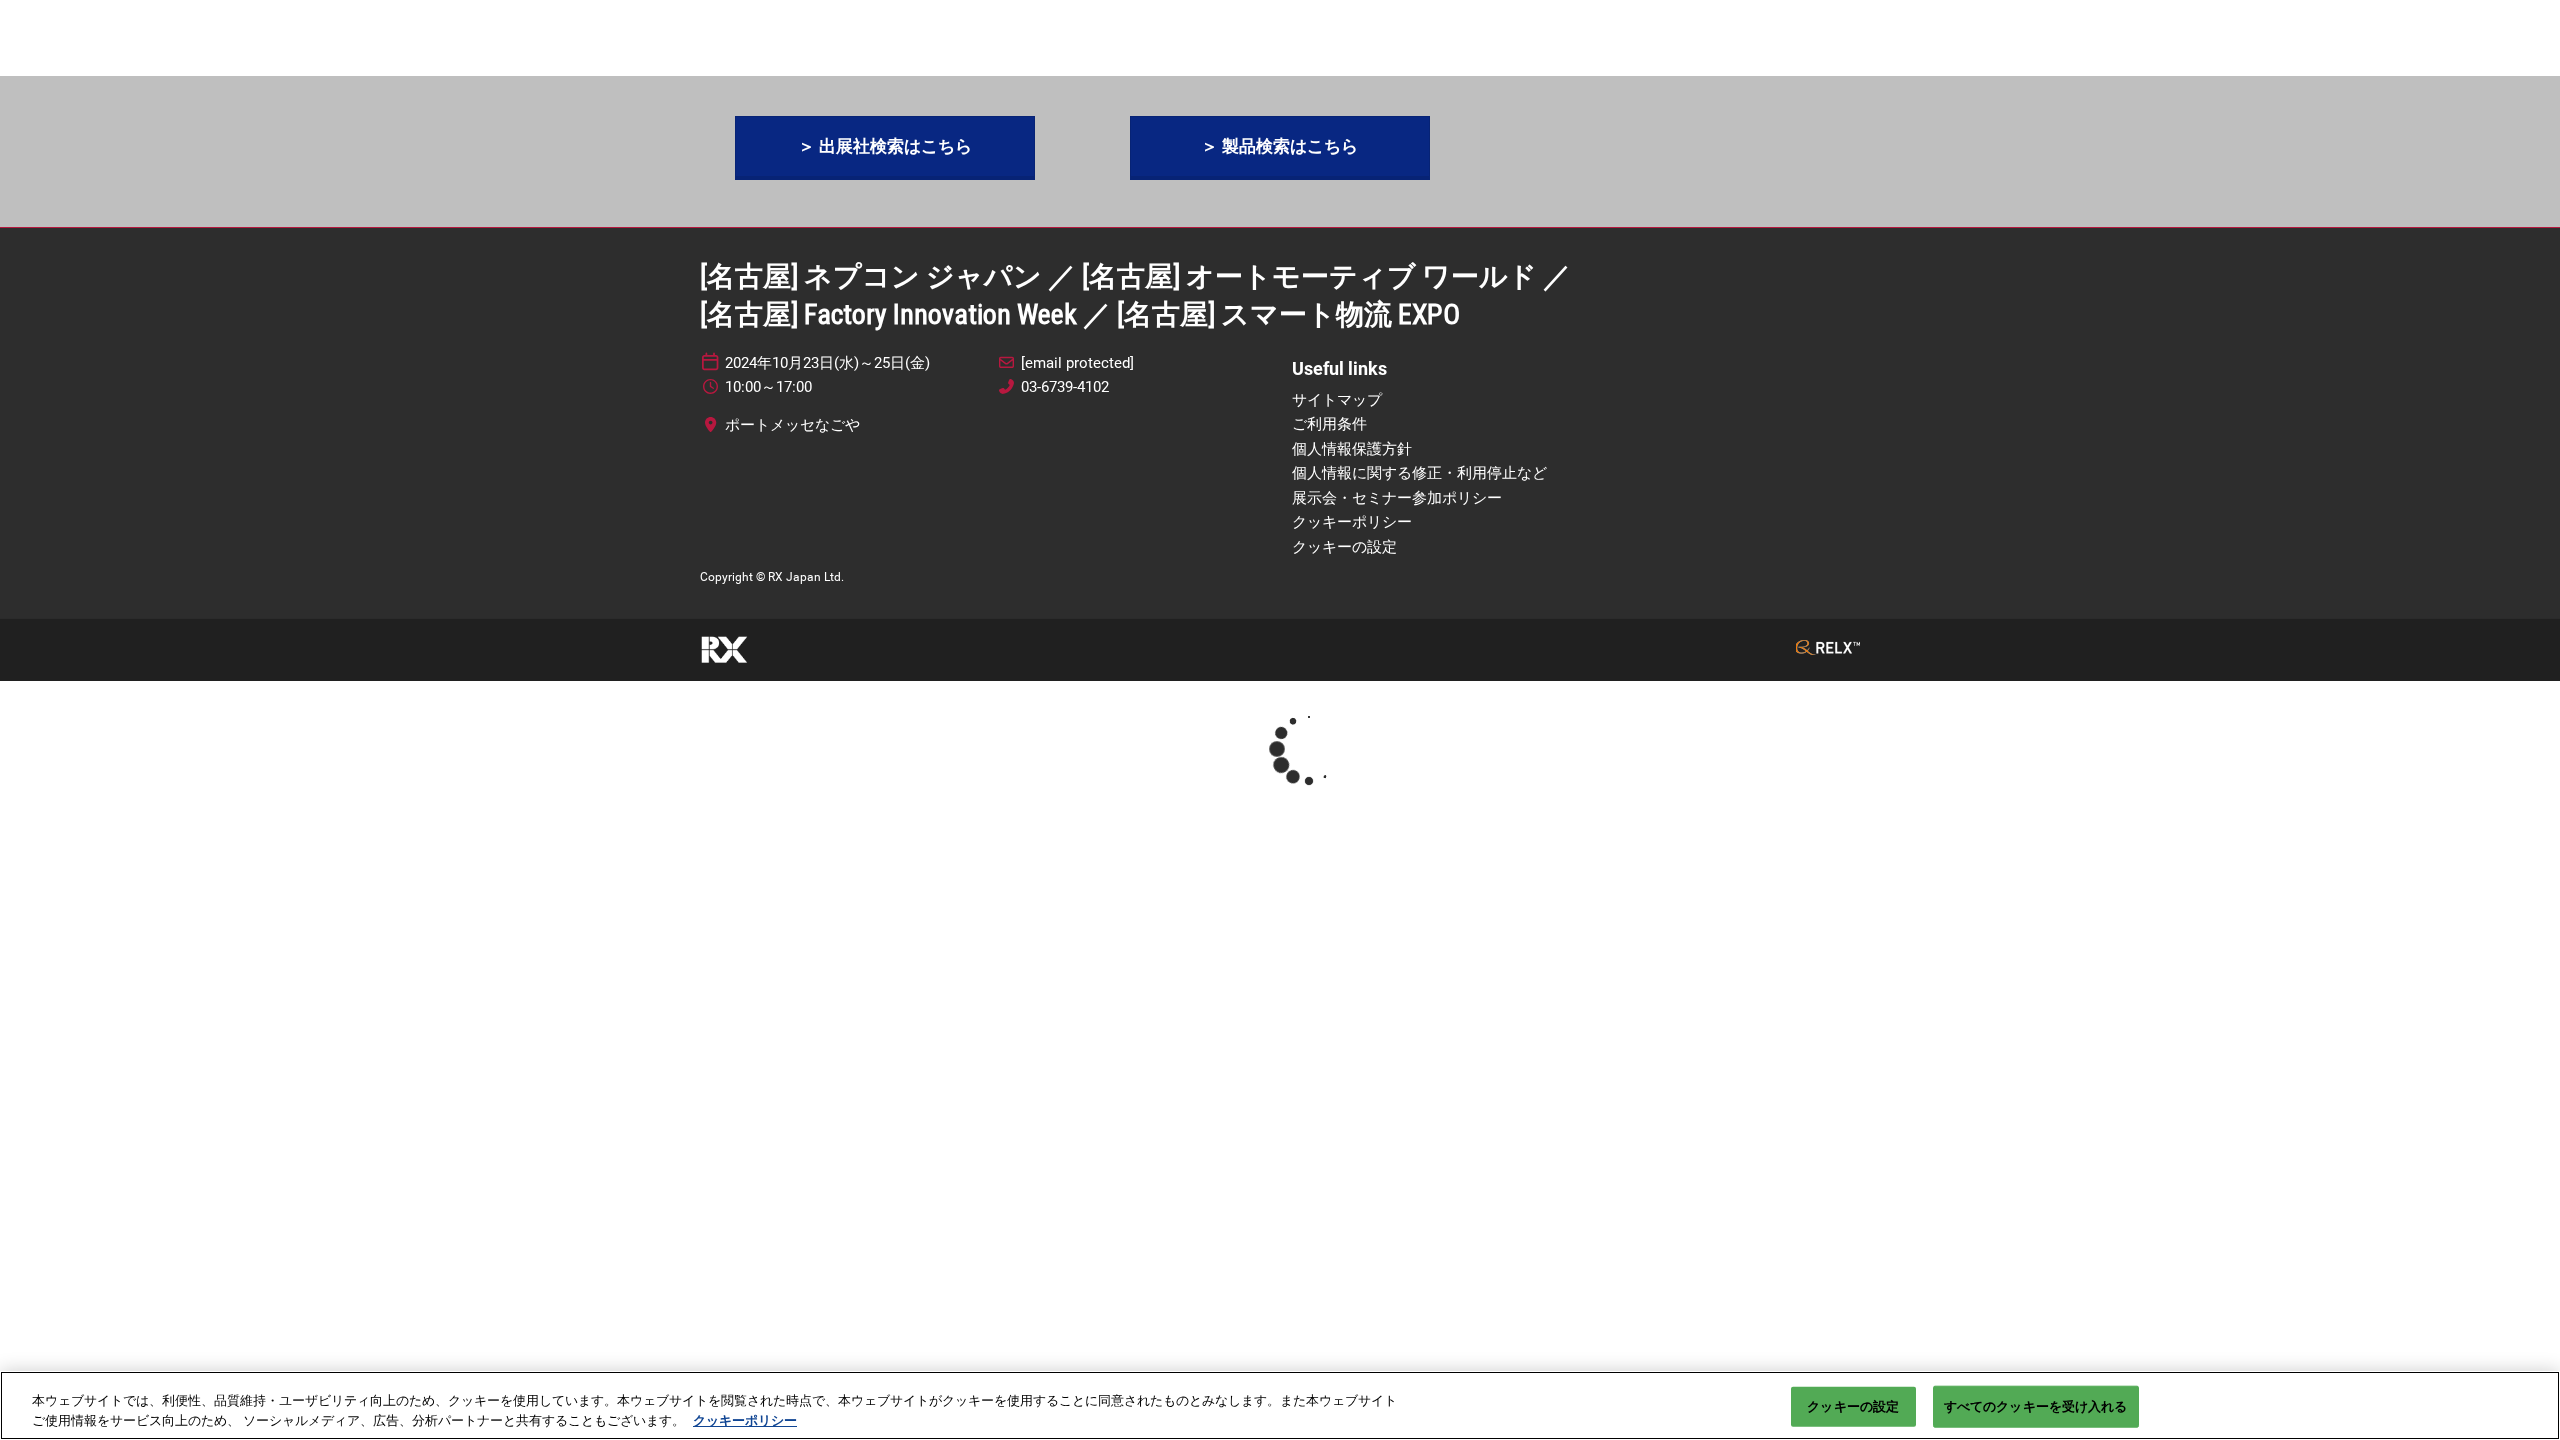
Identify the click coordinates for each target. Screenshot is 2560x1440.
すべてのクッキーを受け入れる (2036, 1406)
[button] (885, 146)
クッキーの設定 (1853, 1406)
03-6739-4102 (1065, 387)
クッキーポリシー (745, 1419)
